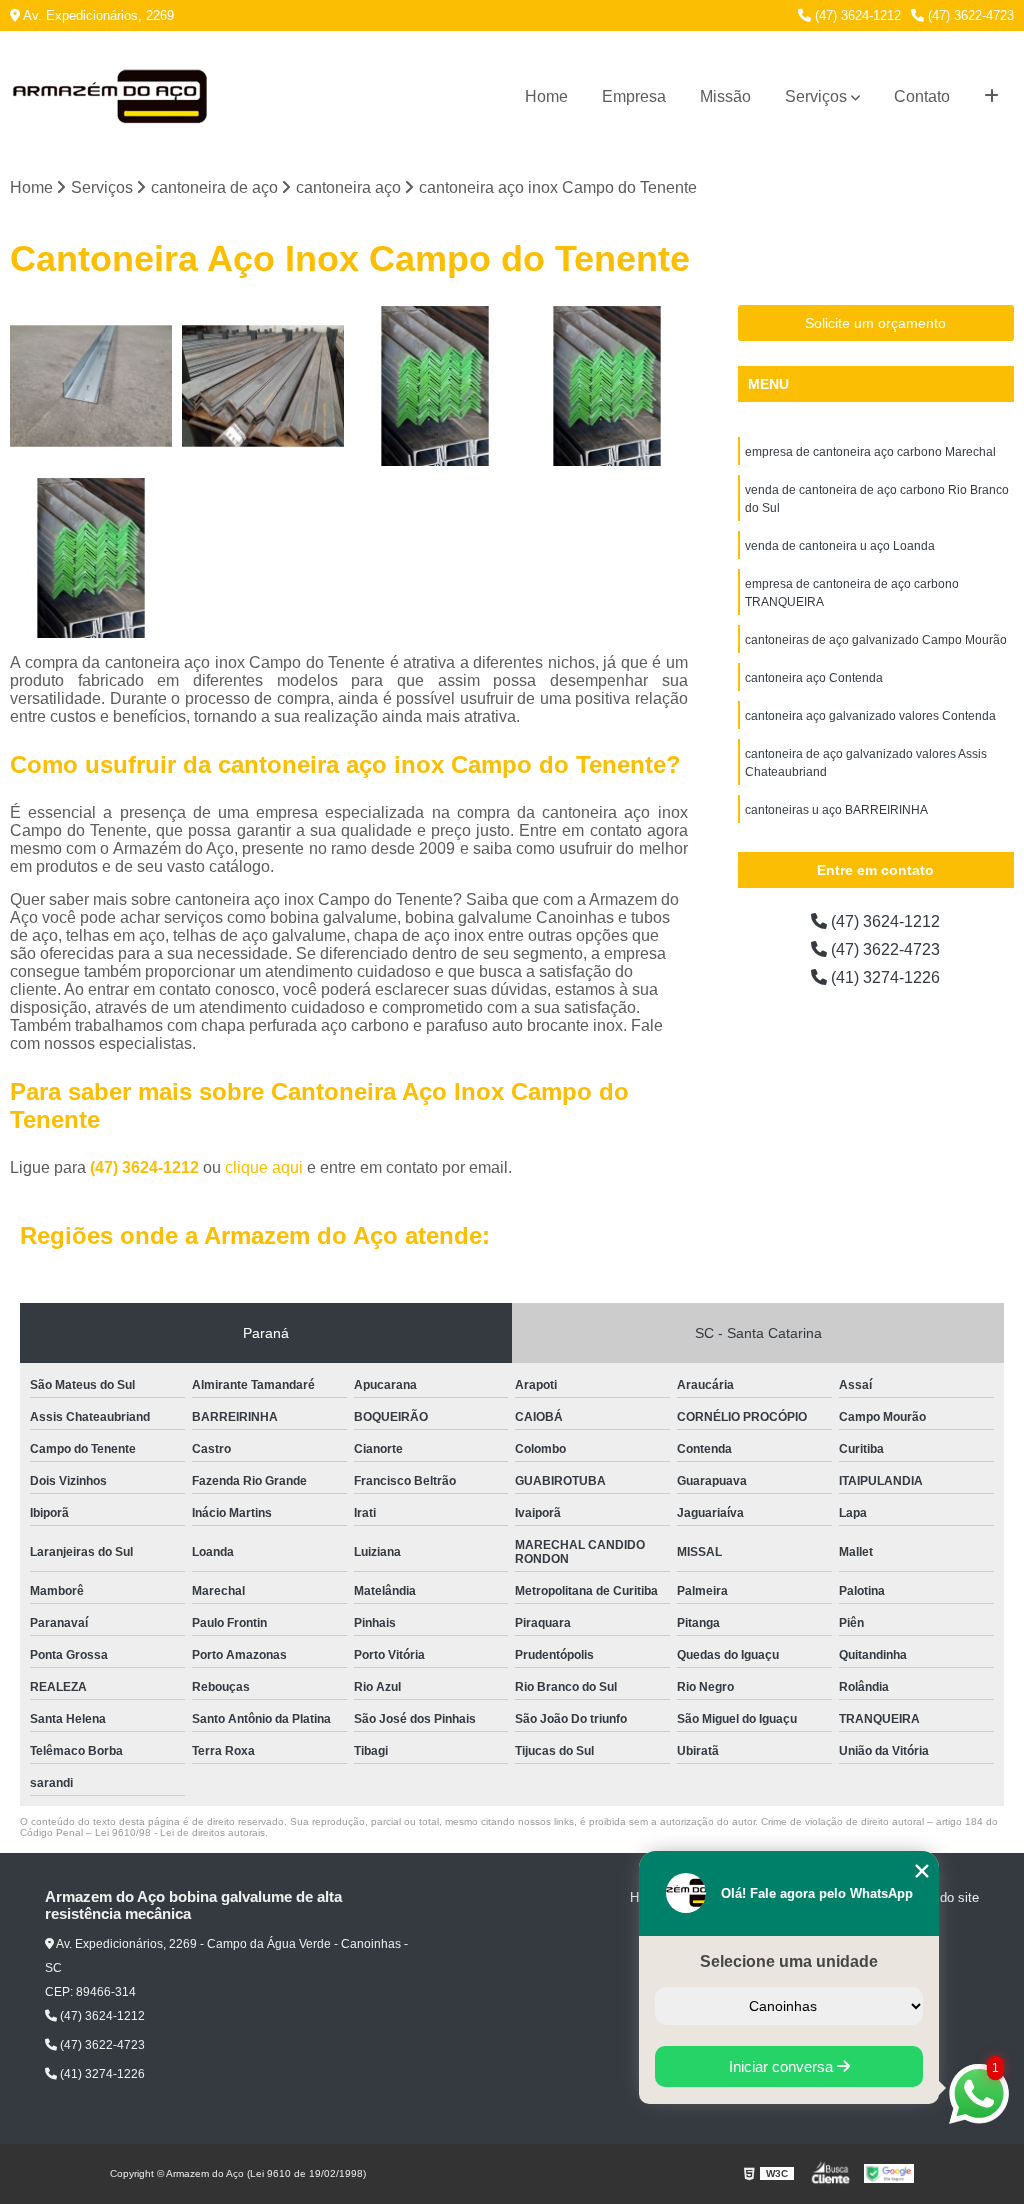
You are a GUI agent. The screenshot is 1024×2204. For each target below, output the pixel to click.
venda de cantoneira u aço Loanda (840, 546)
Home (546, 96)
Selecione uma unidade (789, 1961)
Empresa (634, 96)
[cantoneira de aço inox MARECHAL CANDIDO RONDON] (607, 386)
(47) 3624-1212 (856, 15)
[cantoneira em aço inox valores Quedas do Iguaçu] (91, 558)
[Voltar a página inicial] (110, 97)
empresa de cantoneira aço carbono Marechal (870, 452)
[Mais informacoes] (991, 97)
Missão (725, 96)
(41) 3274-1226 (883, 977)
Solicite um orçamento (875, 323)
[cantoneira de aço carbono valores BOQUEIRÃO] (91, 386)
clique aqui (264, 1167)
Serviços (816, 96)
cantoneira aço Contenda (814, 678)
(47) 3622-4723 (969, 15)
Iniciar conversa (783, 2066)
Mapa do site (941, 1897)
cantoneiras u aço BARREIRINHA (836, 810)
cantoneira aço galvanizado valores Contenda (870, 716)
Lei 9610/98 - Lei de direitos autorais (180, 1832)
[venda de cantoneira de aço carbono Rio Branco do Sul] (263, 386)
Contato (922, 96)
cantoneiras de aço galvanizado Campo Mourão (876, 640)
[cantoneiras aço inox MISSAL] (435, 386)
